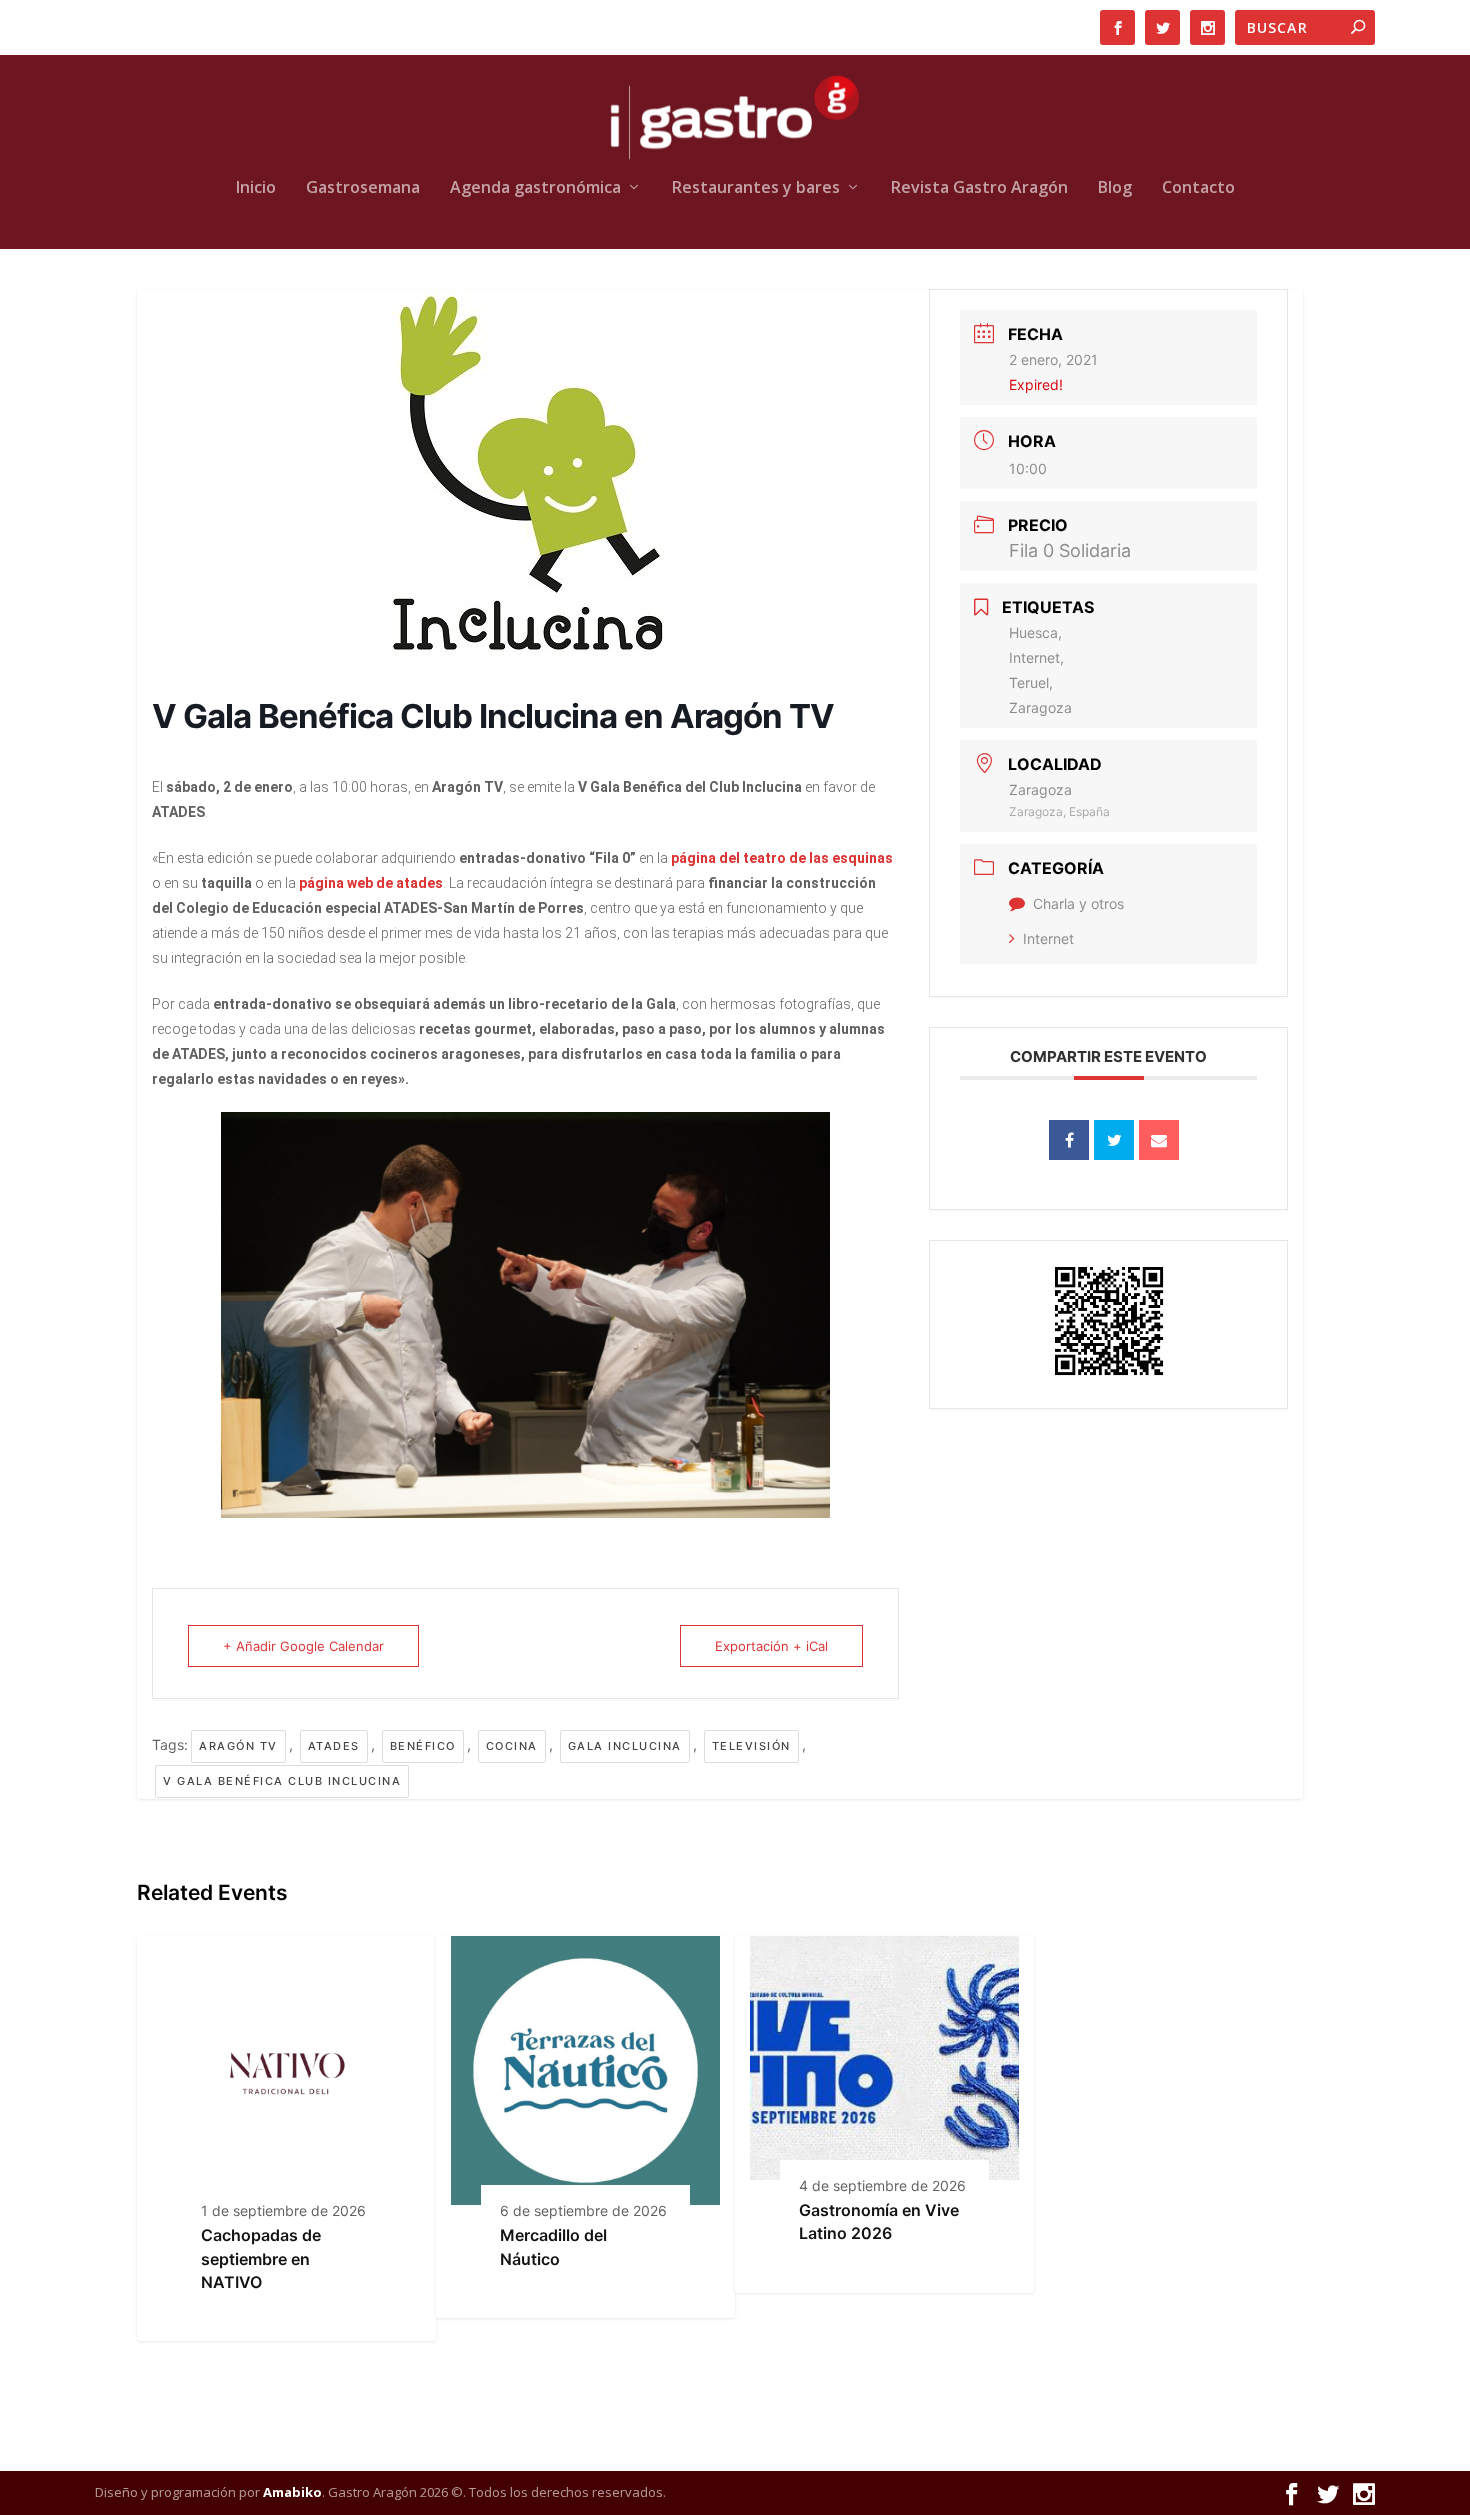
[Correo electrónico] (1159, 1140)
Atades (334, 1746)
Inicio (256, 188)
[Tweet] (1114, 1140)
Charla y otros (1078, 903)
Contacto (1198, 188)
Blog (1115, 188)
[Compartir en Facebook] (1069, 1140)
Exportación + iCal (771, 1646)
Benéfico (423, 1746)
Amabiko (292, 2492)
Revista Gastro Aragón (979, 188)
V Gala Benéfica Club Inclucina (282, 1781)
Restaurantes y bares (756, 188)
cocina (512, 1746)
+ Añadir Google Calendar (303, 1646)
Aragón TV (238, 1746)
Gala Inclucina (625, 1746)
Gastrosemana (363, 188)
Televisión (751, 1746)
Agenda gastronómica (535, 188)
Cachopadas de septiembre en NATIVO (261, 2258)
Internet (1048, 938)
